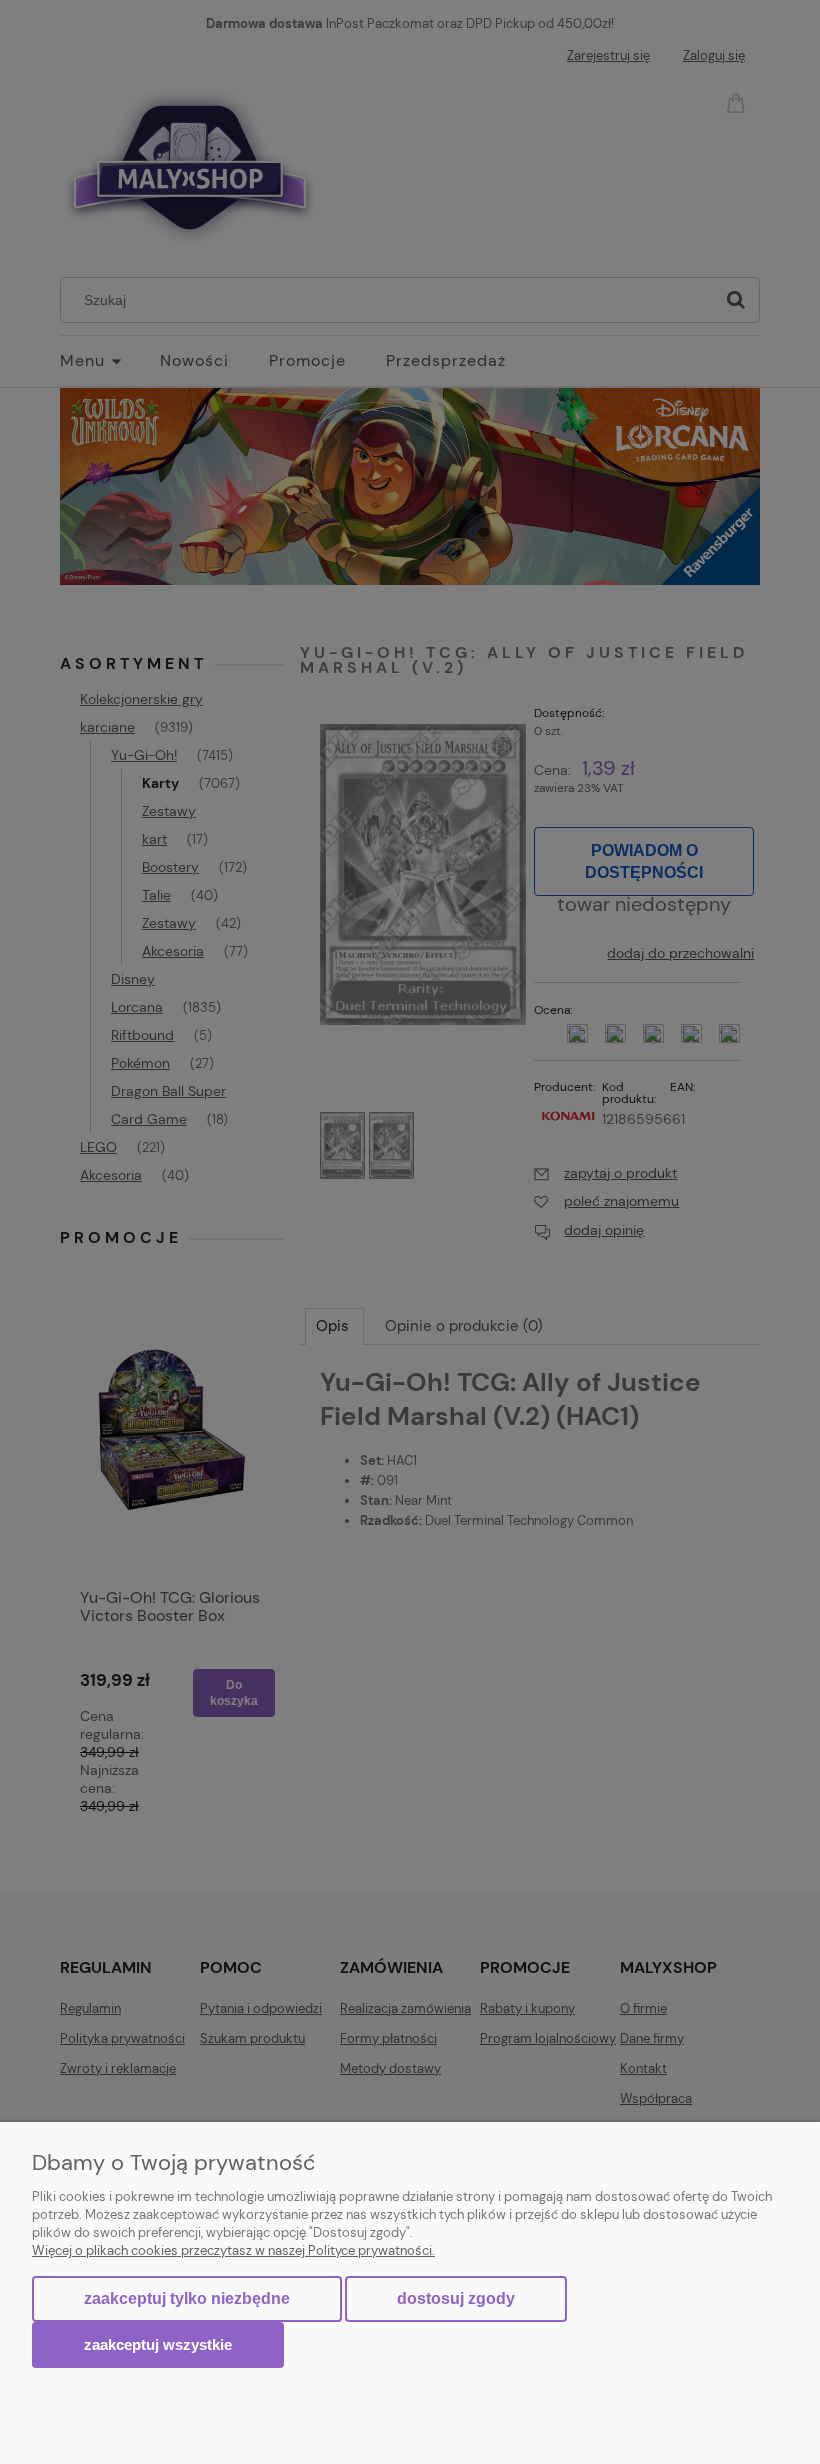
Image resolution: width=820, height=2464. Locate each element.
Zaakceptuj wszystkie (158, 2344)
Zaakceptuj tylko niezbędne (187, 2298)
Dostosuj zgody (456, 2298)
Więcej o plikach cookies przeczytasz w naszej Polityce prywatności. (233, 2250)
